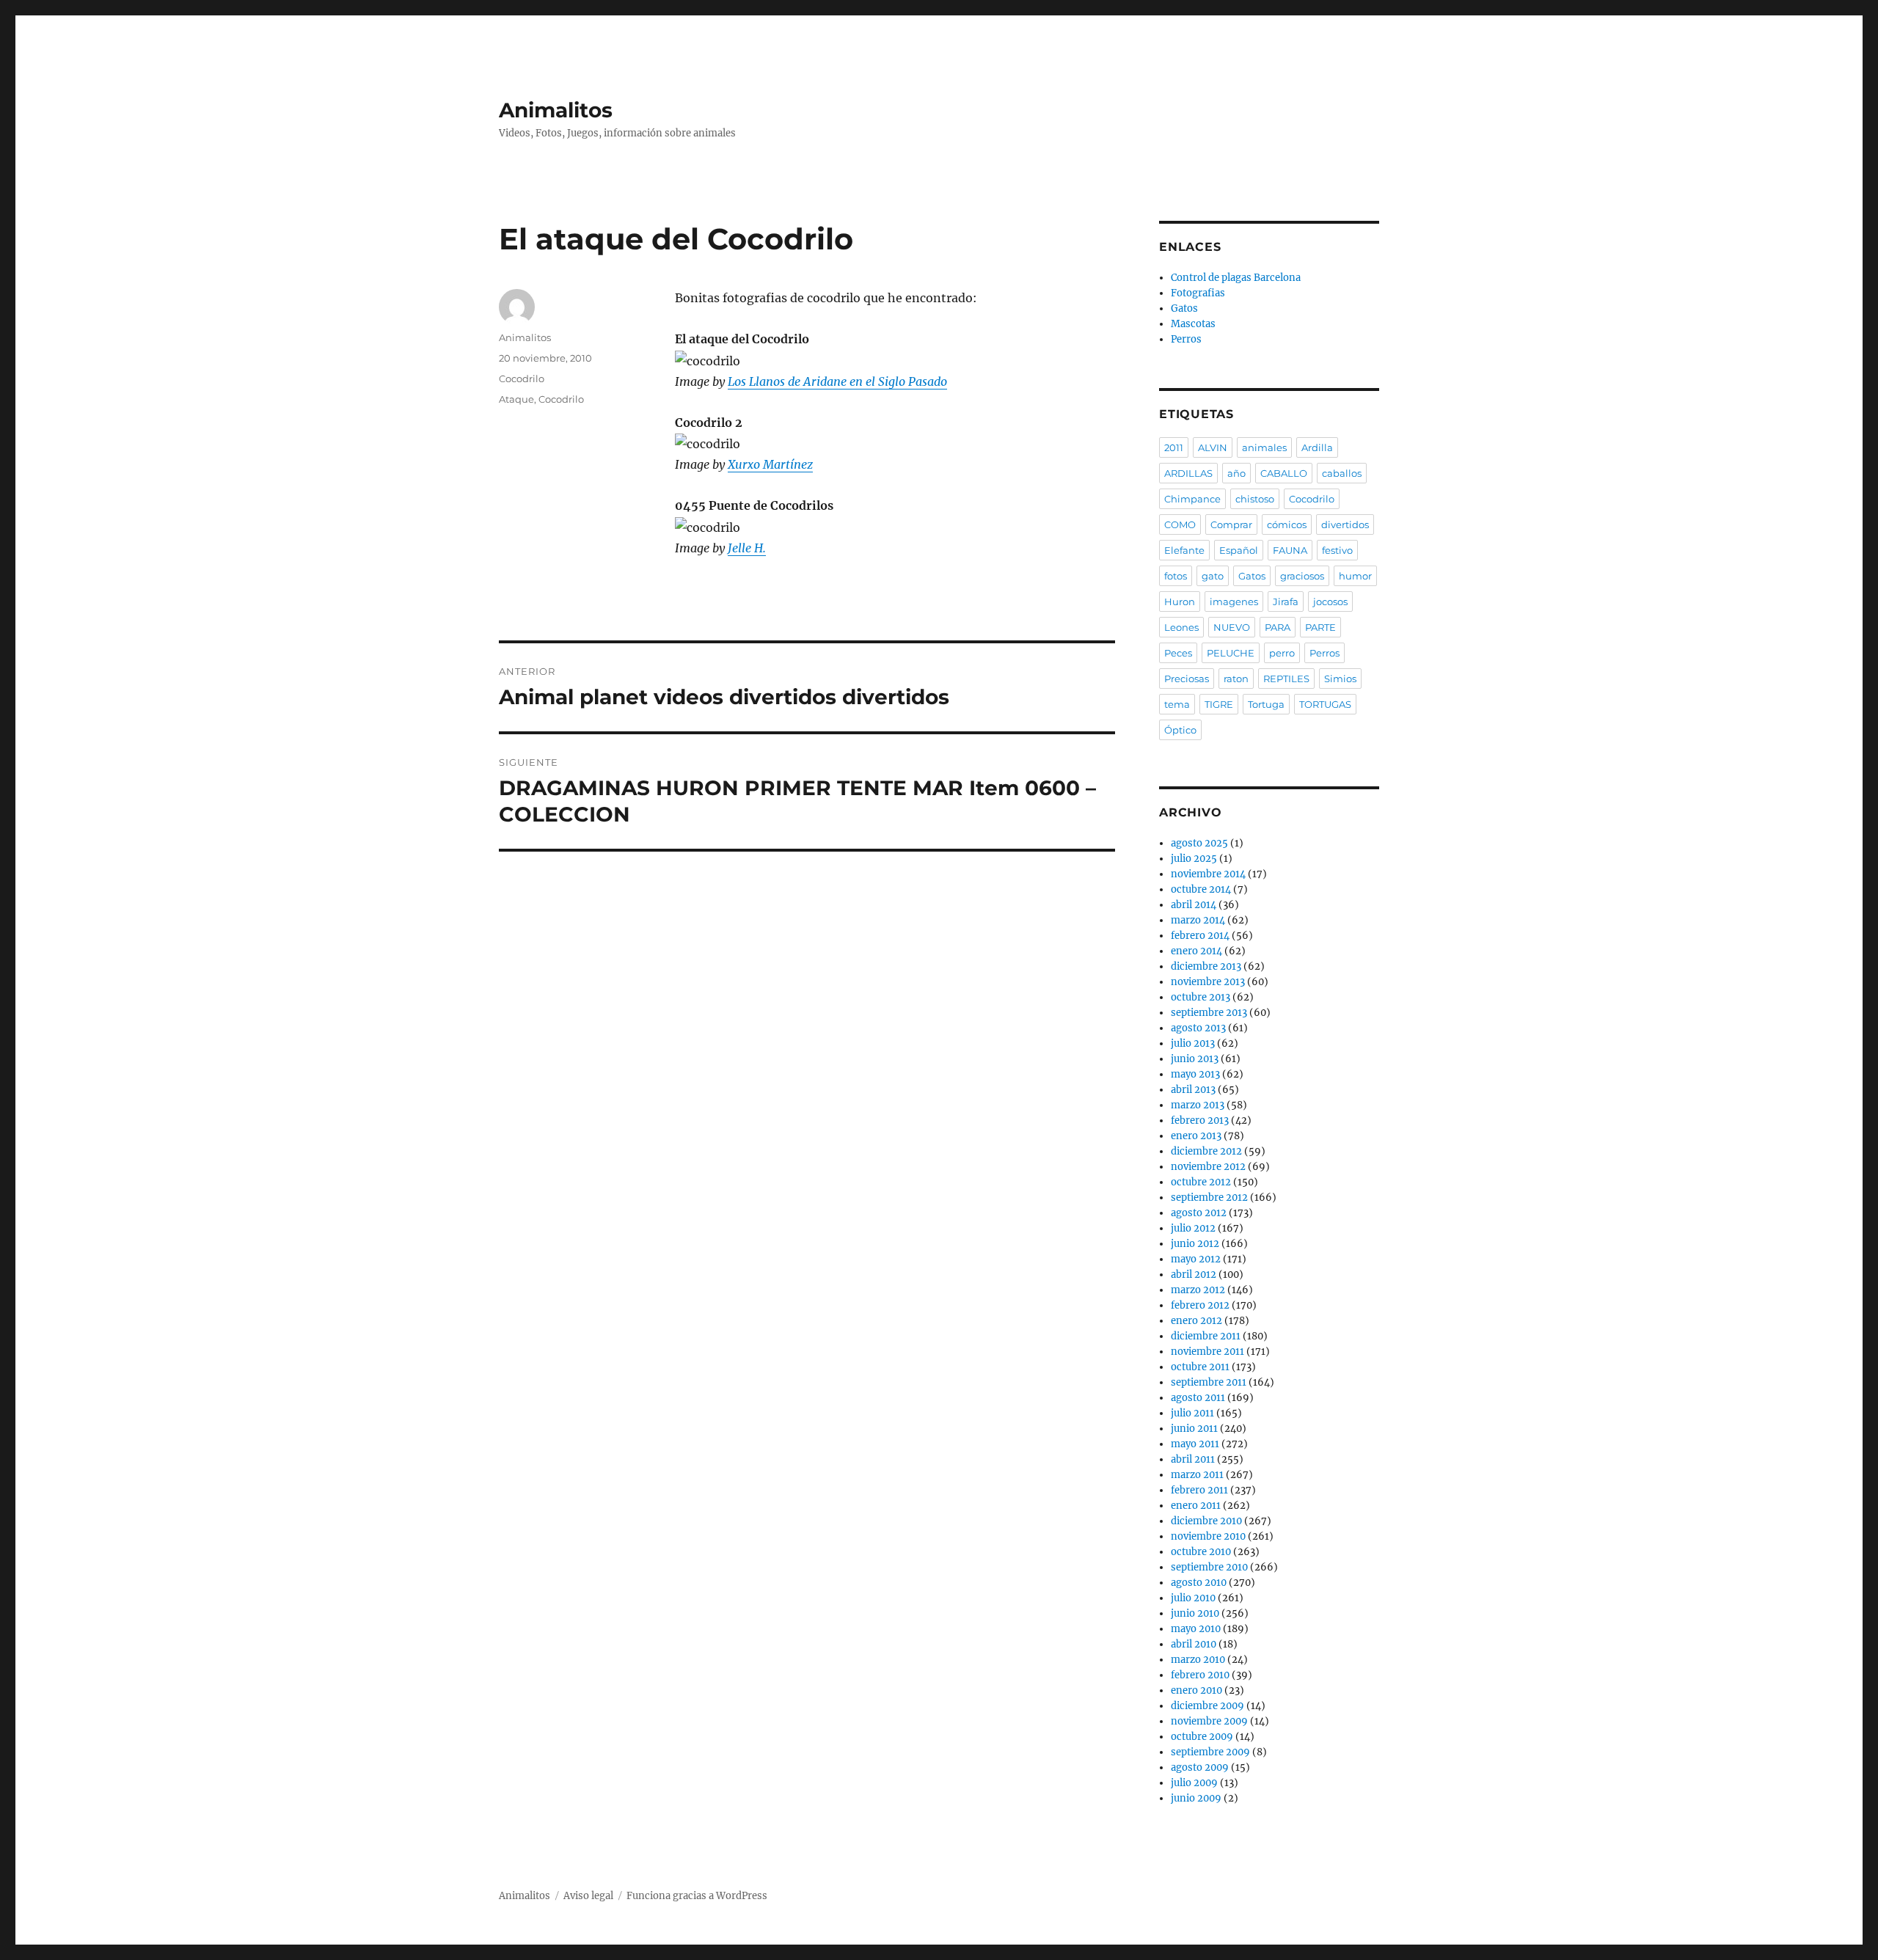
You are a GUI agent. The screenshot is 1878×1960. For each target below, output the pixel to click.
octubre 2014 (1201, 889)
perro (1282, 653)
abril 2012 (1194, 1275)
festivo (1337, 550)
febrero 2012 (1200, 1305)
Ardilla (1317, 447)
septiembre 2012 (1209, 1197)
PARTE (1320, 627)
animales (1264, 447)
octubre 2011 (1200, 1367)
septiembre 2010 (1209, 1567)
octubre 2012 (1201, 1182)
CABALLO (1284, 473)
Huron (1180, 601)
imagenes (1234, 601)
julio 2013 (1193, 1043)
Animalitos (556, 110)
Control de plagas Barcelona (1236, 278)
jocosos (1330, 601)
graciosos (1302, 576)
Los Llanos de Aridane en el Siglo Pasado (837, 381)
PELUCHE (1231, 653)
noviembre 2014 (1208, 874)
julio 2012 (1193, 1228)
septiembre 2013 (1209, 1013)
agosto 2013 (1198, 1028)
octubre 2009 (1202, 1737)
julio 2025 (1194, 859)
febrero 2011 (1199, 1490)
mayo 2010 (1196, 1629)
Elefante (1184, 550)
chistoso (1255, 499)
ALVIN (1213, 447)
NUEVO (1232, 627)
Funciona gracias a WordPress (697, 1896)
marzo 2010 (1198, 1660)
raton (1236, 679)
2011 (1174, 447)
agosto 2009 (1200, 1767)
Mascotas (1193, 324)
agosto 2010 (1199, 1583)
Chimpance (1192, 499)
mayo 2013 (1195, 1074)
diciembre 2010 (1206, 1521)
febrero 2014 (1200, 936)
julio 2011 (1192, 1413)
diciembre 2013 (1206, 966)
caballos (1342, 473)
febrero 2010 (1200, 1675)
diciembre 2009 (1207, 1706)
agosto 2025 (1199, 843)
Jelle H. (747, 548)
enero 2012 (1196, 1321)
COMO (1180, 524)
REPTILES (1286, 679)
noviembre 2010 (1208, 1536)
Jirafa (1286, 601)
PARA (1278, 627)
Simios (1340, 679)
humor (1355, 576)
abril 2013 (1193, 1090)
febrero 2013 (1200, 1120)
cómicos (1287, 524)
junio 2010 (1195, 1613)
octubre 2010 (1201, 1552)
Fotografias (1198, 293)
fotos (1176, 576)
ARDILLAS (1188, 473)
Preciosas (1187, 679)
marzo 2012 (1198, 1290)
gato (1213, 576)
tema (1177, 704)
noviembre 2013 (1208, 982)
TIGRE (1219, 704)
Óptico (1180, 730)
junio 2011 (1194, 1429)
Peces (1178, 653)
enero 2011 (1196, 1506)
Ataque (516, 399)
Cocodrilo (522, 379)
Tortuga (1266, 704)
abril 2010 (1194, 1644)
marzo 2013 (1198, 1105)
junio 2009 (1196, 1798)
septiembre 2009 (1210, 1752)
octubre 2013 (1201, 997)
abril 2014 (1194, 905)
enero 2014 (1196, 951)
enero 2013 (1196, 1136)
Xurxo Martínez (770, 464)
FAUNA (1290, 550)
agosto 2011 (1198, 1398)
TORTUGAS (1325, 704)
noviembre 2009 (1209, 1721)
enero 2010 (1196, 1690)
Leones (1181, 627)
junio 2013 (1195, 1059)
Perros (1186, 339)
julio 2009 (1194, 1783)
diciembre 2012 (1206, 1151)
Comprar (1231, 524)
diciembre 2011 (1206, 1336)
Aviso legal (588, 1896)
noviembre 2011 (1207, 1352)
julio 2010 (1193, 1598)
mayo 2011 (1195, 1444)
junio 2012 (1195, 1244)
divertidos (1345, 524)
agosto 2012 (1199, 1213)
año (1236, 473)
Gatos (1184, 308)
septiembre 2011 (1209, 1382)
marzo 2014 (1198, 920)
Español (1239, 550)
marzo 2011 (1197, 1475)
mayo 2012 (1196, 1259)
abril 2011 (1193, 1459)
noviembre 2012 (1208, 1167)
